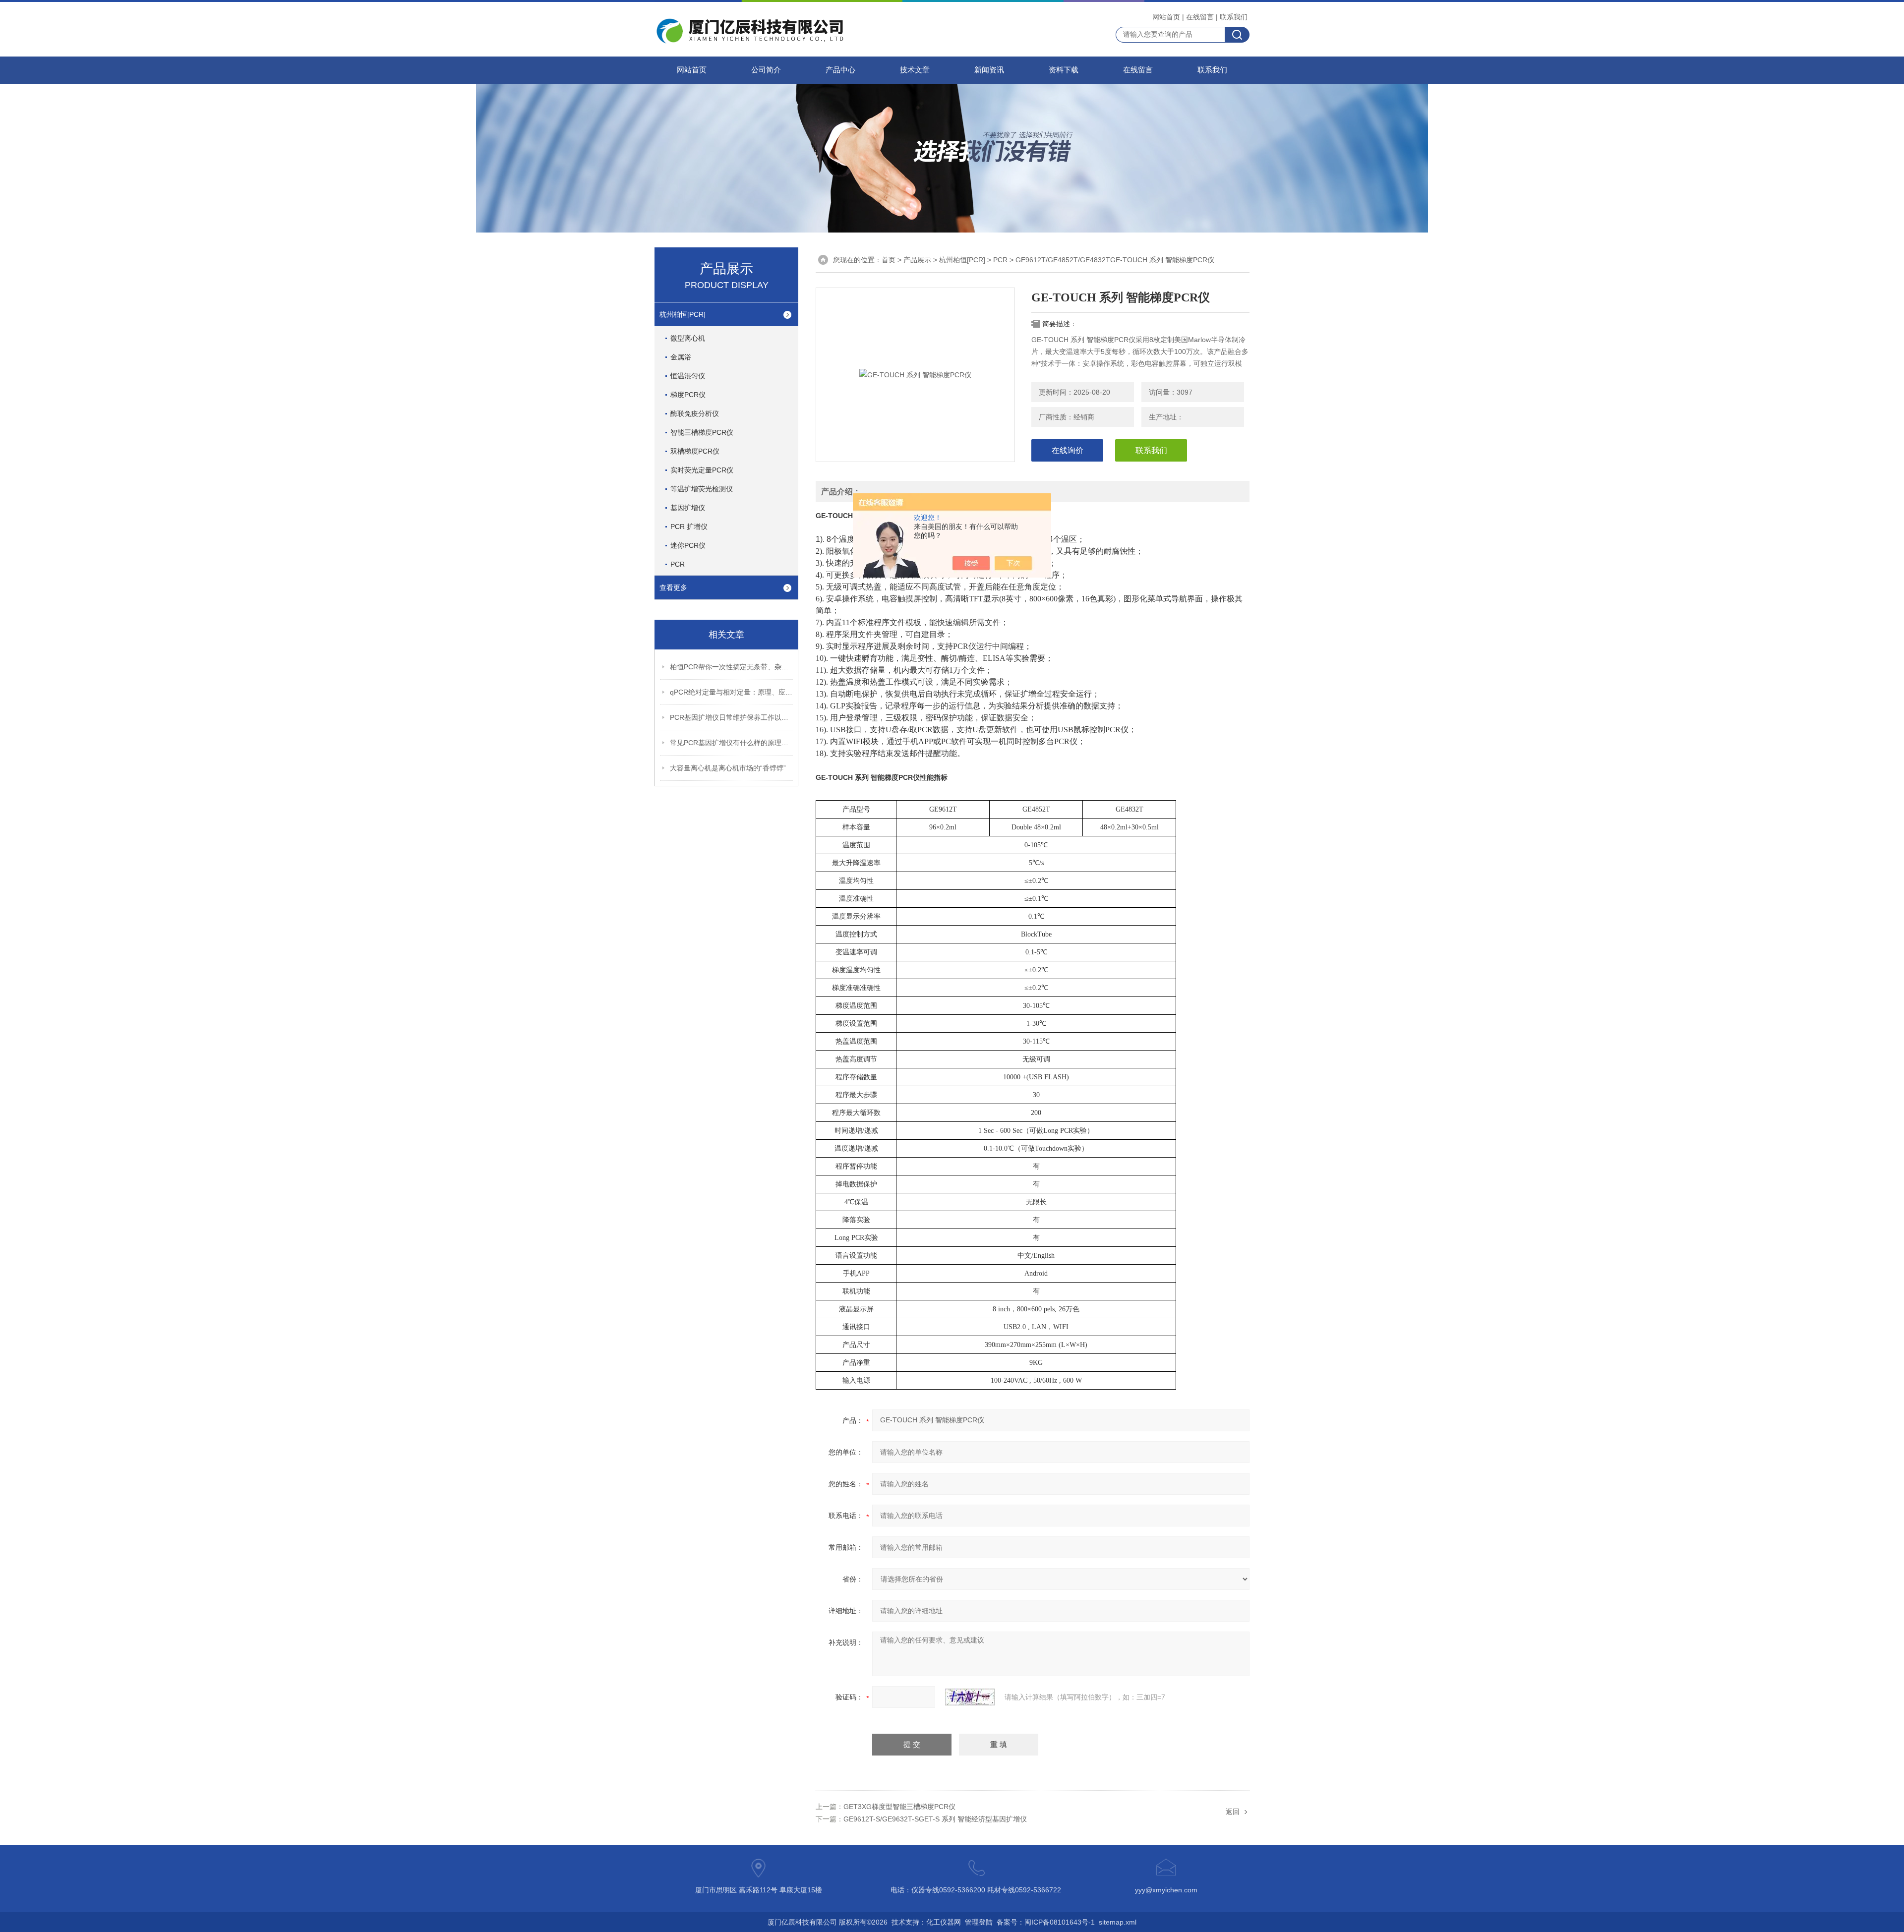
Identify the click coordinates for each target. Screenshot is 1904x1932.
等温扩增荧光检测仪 (702, 489)
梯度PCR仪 (688, 395)
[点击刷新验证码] (970, 1697)
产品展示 (917, 260)
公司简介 (766, 70)
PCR (678, 564)
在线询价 (1068, 450)
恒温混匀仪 (688, 376)
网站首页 (1166, 17)
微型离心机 (688, 338)
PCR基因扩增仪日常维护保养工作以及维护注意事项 (732, 717)
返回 (1233, 1812)
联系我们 (1234, 17)
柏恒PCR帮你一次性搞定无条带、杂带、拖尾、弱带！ (732, 667)
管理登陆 (979, 1922)
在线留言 (1200, 17)
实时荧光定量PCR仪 (702, 470)
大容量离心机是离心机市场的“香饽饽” (728, 768)
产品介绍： (841, 492)
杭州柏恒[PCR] (683, 314)
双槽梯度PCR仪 (695, 451)
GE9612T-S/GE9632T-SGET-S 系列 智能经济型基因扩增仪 (935, 1819)
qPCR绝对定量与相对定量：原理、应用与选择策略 (732, 692)
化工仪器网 (944, 1922)
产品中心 (840, 70)
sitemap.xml (1118, 1922)
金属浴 (681, 357)
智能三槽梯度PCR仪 (702, 432)
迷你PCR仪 (688, 545)
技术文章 (915, 70)
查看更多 (673, 587)
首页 (889, 260)
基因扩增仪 (688, 508)
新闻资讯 (989, 70)
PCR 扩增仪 (689, 527)
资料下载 (1064, 70)
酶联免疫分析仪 (695, 413)
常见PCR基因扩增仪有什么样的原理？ (732, 743)
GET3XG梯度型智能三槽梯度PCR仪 (899, 1807)
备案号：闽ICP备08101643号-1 (1046, 1922)
